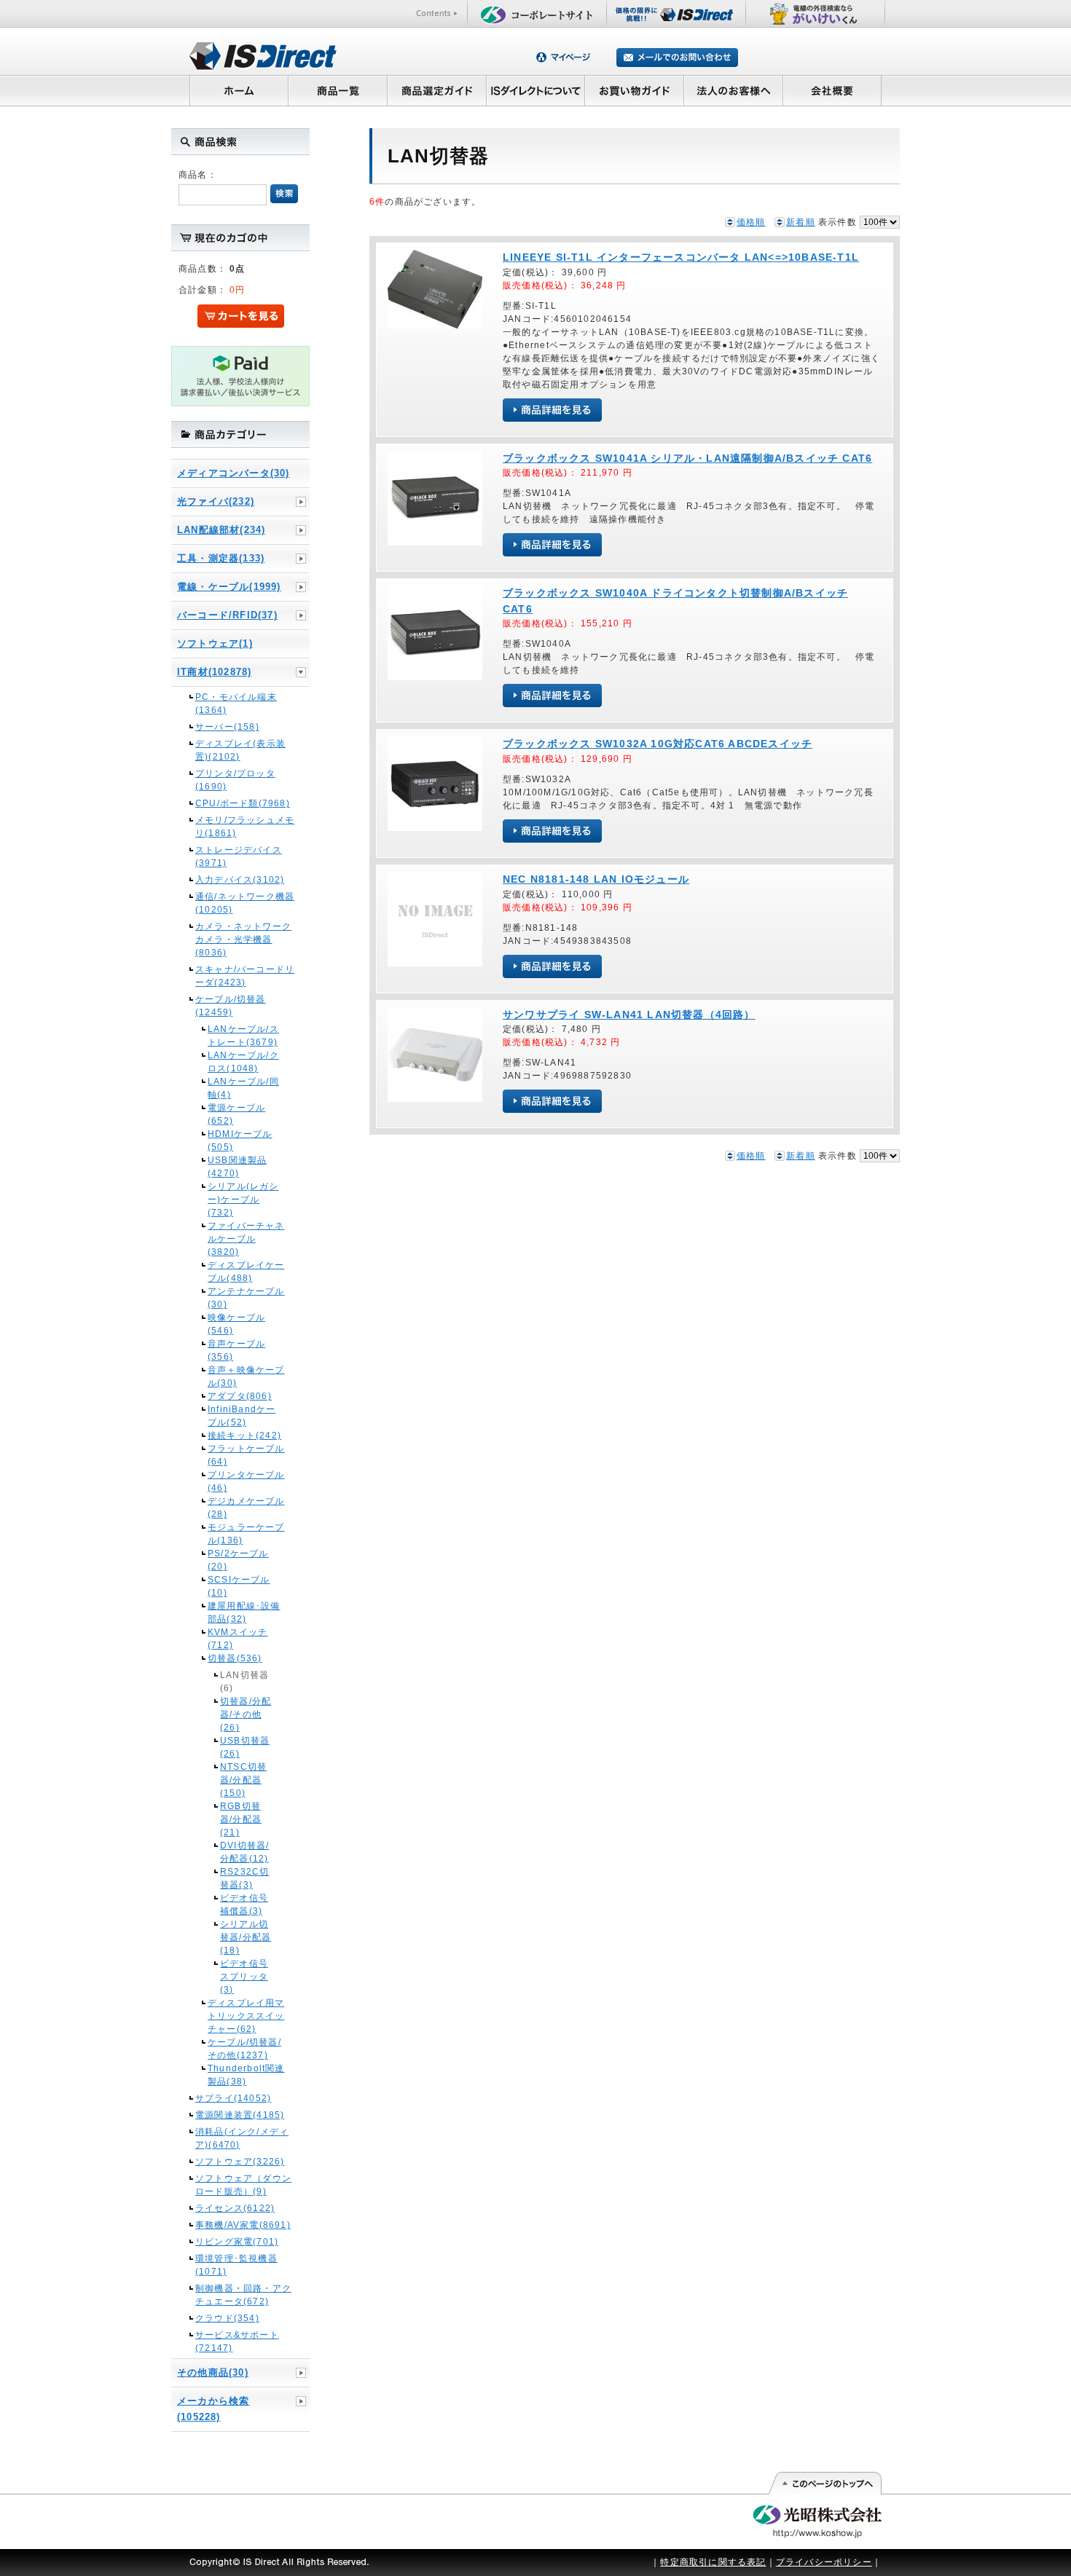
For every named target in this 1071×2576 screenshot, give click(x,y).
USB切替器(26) (245, 1747)
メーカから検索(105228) (213, 2409)
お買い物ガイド (635, 90)
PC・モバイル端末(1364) (236, 704)
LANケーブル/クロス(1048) (243, 1062)
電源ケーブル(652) (236, 1114)
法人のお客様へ (734, 90)
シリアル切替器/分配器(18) (246, 1937)
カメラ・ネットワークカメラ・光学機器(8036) (243, 940)
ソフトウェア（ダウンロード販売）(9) (243, 2185)
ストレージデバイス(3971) (239, 856)
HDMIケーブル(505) (240, 1141)
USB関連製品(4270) (237, 1167)
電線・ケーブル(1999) (229, 587)
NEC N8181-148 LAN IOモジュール (596, 879)
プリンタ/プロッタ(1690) (235, 780)
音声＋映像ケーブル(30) (246, 1376)
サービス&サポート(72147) (237, 2341)
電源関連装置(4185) (240, 2115)
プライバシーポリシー (824, 2562)
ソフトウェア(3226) (240, 2162)
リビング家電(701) (237, 2242)
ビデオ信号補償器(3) (244, 1905)
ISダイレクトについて (536, 90)
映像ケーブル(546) (236, 1324)
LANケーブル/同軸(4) (243, 1088)
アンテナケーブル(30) (246, 1298)
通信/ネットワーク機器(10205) (245, 903)
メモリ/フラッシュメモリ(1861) (245, 827)
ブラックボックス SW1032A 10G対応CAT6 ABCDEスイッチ (658, 744)
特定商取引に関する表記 (713, 2562)
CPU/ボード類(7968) (243, 803)
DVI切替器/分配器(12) (244, 1852)
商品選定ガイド (437, 90)
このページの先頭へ (824, 2484)
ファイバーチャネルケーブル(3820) (246, 1239)
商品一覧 (337, 90)
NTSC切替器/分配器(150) (243, 1780)
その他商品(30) (213, 2372)
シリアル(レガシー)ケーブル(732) (243, 1200)
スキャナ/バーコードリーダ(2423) (245, 976)
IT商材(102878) (214, 672)
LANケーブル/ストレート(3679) (243, 1036)
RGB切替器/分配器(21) (241, 1819)
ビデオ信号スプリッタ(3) (244, 1977)
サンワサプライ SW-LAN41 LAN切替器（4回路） (629, 1015)
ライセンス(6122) (235, 2208)
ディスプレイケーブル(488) (246, 1272)
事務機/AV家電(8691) (243, 2225)
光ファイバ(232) (216, 501)
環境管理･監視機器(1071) (236, 2265)
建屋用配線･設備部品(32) (244, 1612)
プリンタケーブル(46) (246, 1481)
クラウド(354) (227, 2318)
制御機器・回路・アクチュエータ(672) (243, 2295)
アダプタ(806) (240, 1396)
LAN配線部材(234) (221, 530)
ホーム (239, 90)
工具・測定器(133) (221, 558)
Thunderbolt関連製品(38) (246, 2075)
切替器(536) (235, 1658)
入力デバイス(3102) (240, 880)
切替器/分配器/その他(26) (246, 1714)
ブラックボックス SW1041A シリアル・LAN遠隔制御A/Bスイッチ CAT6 (687, 458)
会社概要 (832, 90)
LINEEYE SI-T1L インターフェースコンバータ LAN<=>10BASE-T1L (681, 257)
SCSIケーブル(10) (239, 1586)
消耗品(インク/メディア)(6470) (242, 2138)
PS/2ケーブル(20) (238, 1560)
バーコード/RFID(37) (227, 615)
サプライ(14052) (233, 2098)
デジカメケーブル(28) (246, 1508)
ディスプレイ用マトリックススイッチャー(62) (246, 2016)
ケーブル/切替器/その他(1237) (244, 2049)
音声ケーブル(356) (236, 1350)
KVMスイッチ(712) (238, 1639)
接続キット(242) (244, 1435)
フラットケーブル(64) (246, 1455)
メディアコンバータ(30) (234, 473)
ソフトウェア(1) (215, 643)
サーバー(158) (227, 727)
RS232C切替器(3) (244, 1878)
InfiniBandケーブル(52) (242, 1416)
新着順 (801, 222)
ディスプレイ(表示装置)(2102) (240, 750)
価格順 (751, 222)
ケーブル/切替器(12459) (231, 1006)
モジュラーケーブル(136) (246, 1534)
